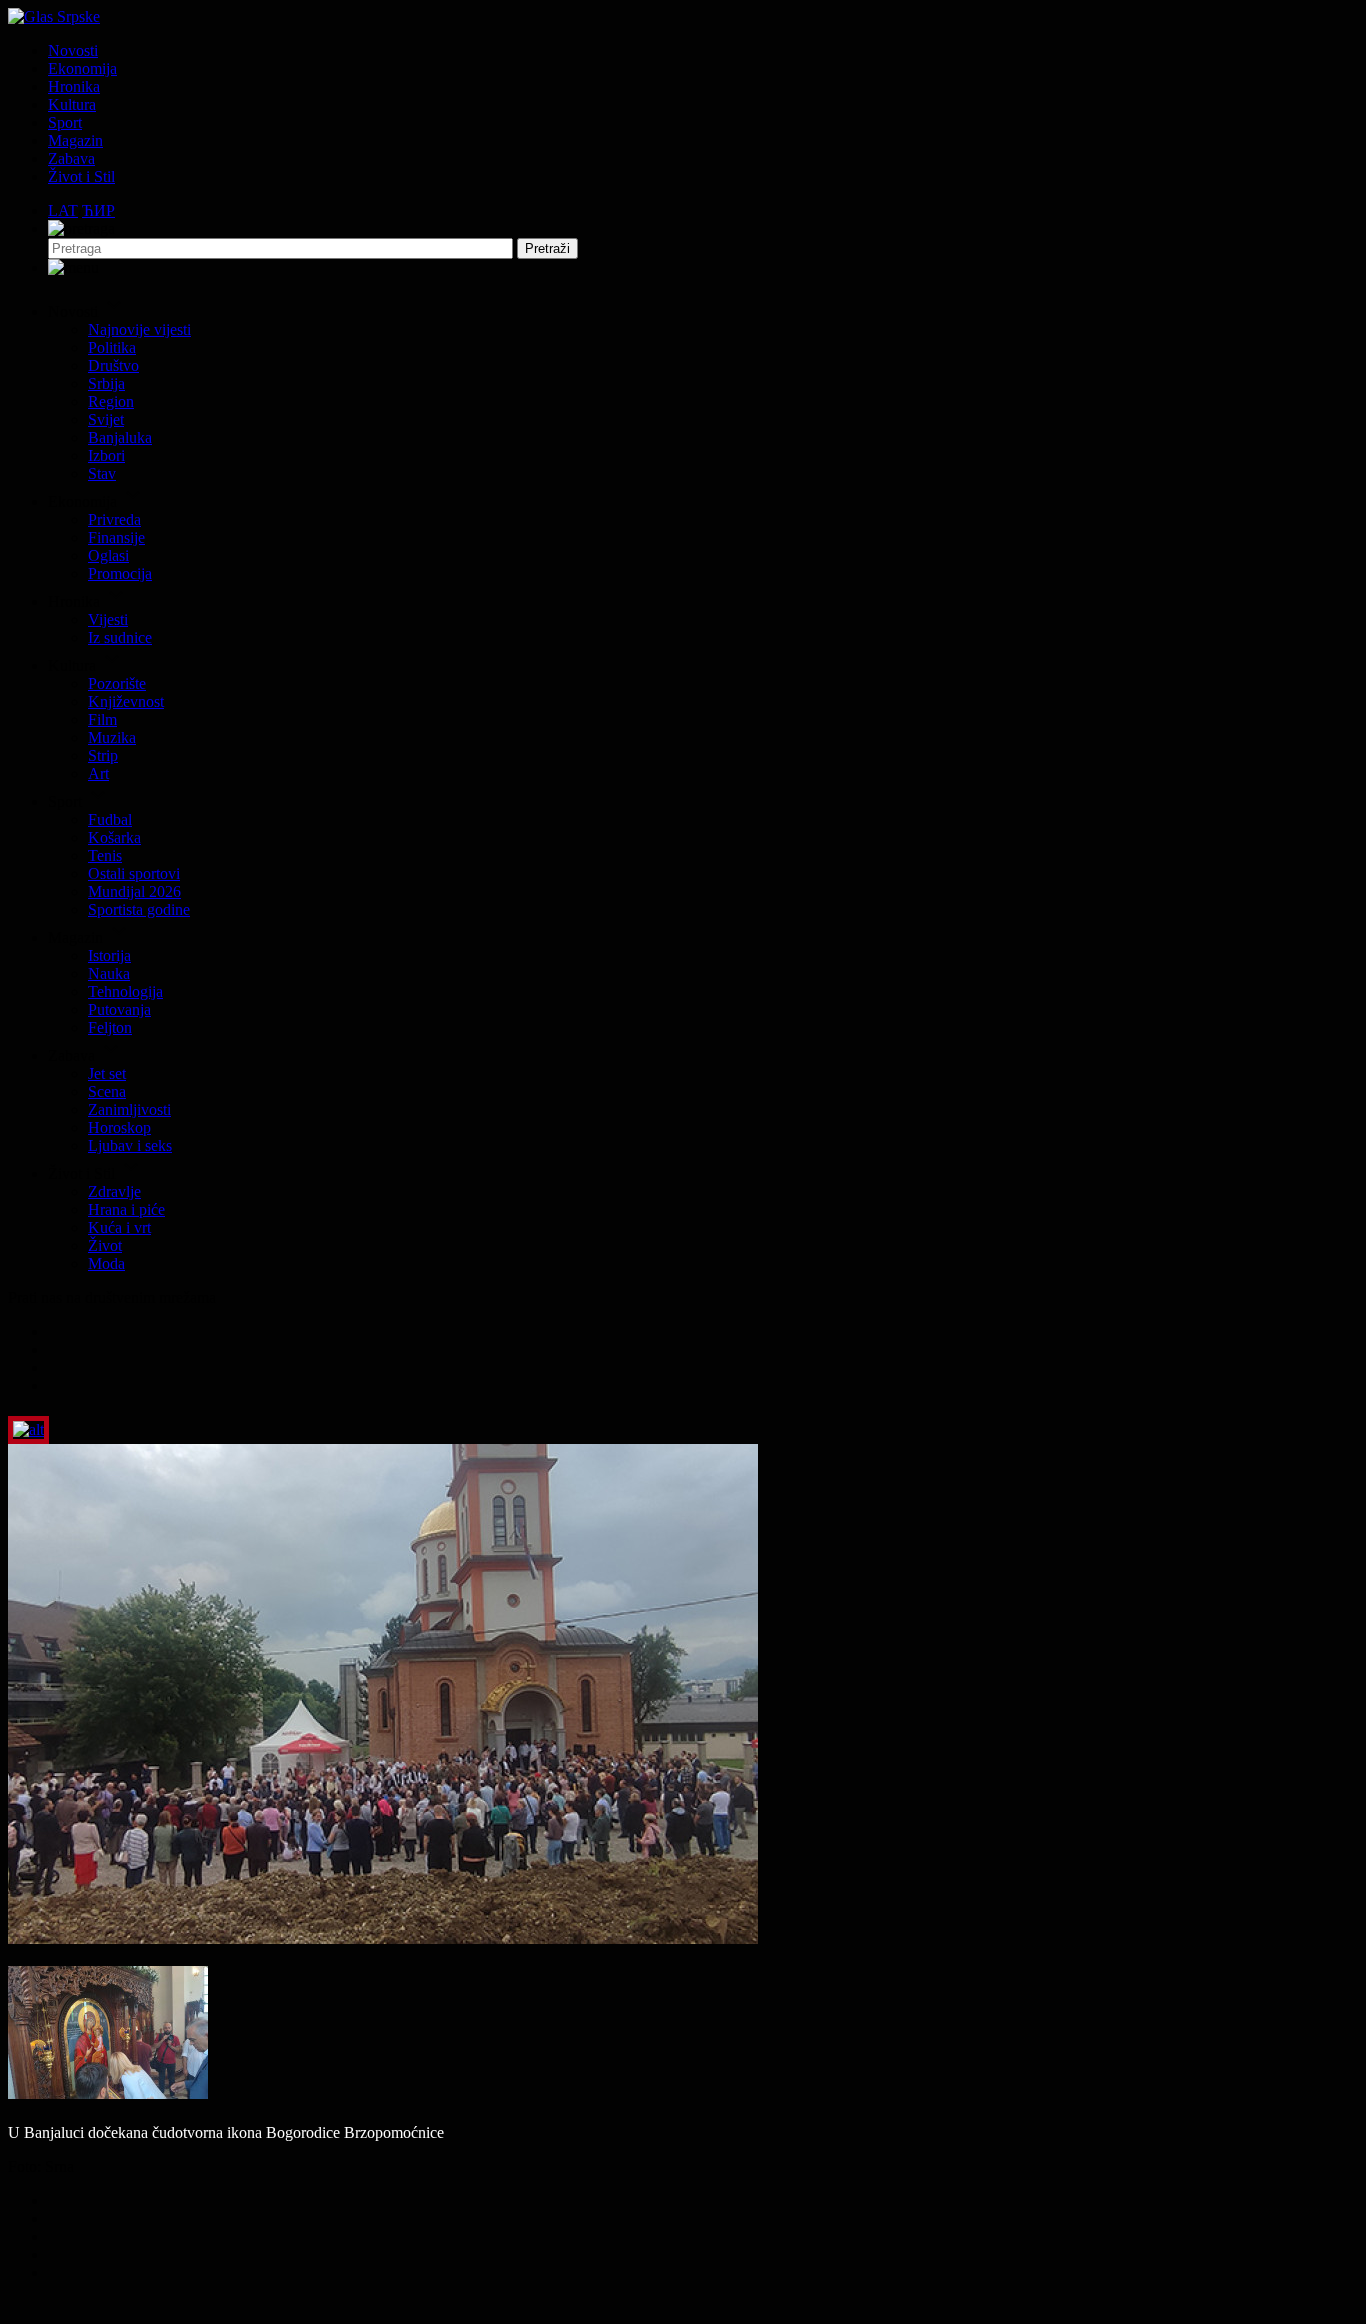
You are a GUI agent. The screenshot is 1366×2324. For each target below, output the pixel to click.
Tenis (105, 855)
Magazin (75, 140)
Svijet (106, 419)
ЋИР (98, 210)
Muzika (112, 737)
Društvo (113, 365)
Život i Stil (81, 176)
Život (105, 1245)
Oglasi (108, 555)
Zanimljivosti (129, 1109)
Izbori (106, 455)
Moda (106, 1263)
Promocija (120, 573)
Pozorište (117, 683)
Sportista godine (139, 909)
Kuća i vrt (119, 1227)
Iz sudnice (120, 637)
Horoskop (119, 1127)
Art (98, 773)
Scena (107, 1091)
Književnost (126, 701)
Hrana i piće (126, 1209)
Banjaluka (120, 437)
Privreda (114, 519)
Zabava (71, 158)
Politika (112, 347)
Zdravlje (114, 1191)
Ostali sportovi (134, 873)
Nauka (109, 973)
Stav (102, 473)
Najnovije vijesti (139, 329)
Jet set (107, 1073)
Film (102, 719)
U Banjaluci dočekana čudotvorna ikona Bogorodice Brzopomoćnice (226, 2132)
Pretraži (547, 248)
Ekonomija (82, 68)
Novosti (73, 50)
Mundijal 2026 (134, 891)
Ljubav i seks (130, 1145)
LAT (63, 210)
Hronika (74, 86)
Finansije (116, 537)
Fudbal (110, 819)
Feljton (110, 1027)
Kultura (72, 104)
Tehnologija (125, 991)
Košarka (114, 837)
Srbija (106, 383)
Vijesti (108, 619)
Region (111, 401)
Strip (103, 755)
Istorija (109, 955)
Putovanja (119, 1009)
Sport (65, 122)
